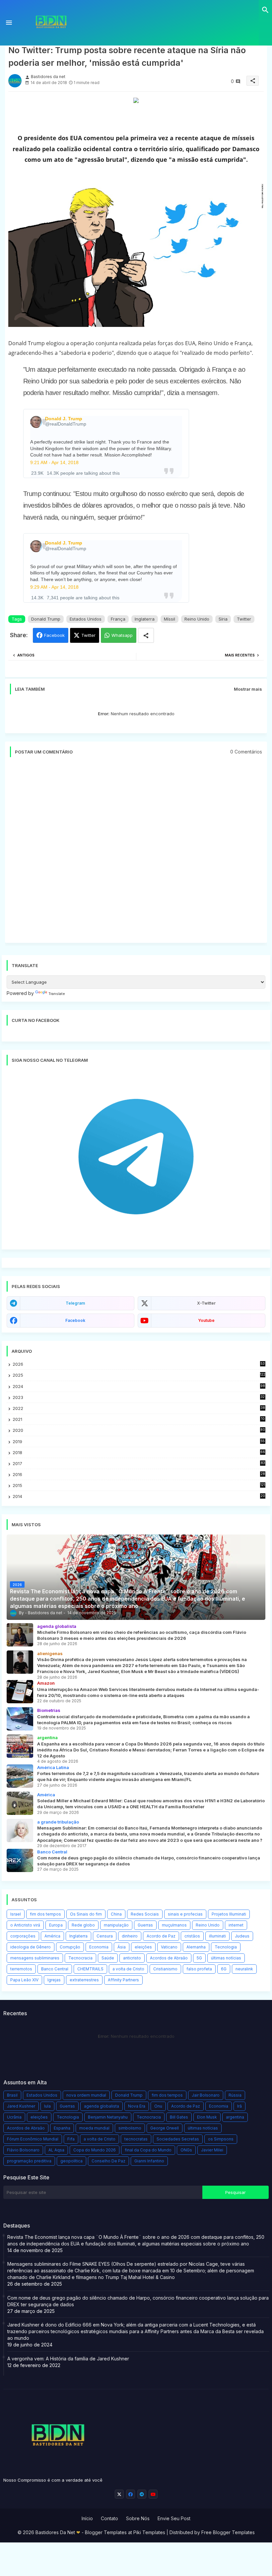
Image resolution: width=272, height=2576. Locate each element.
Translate (57, 994)
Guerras (145, 1925)
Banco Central (55, 1969)
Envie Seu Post (174, 2518)
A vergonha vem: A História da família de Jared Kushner (68, 2359)
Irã (239, 2106)
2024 (139, 1386)
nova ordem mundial (86, 2095)
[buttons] (119, 2494)
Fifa (71, 2139)
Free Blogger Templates (228, 2532)
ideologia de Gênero (31, 1947)
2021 (139, 1419)
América (52, 1936)
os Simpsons (221, 2139)
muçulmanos (174, 1925)
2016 (139, 1475)
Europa (56, 1925)
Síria (223, 619)
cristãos (192, 1936)
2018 (139, 1453)
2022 (139, 1408)
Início (87, 2518)
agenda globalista (102, 2106)
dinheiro (130, 1936)
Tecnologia (226, 1947)
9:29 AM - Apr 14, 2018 (54, 587)
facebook (75, 1320)
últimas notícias (226, 1958)
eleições (143, 1947)
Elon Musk (207, 2117)
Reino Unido (197, 619)
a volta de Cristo (128, 1969)
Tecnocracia (80, 1958)
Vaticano (169, 1947)
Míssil (170, 619)
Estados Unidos (86, 619)
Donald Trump (46, 619)
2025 (139, 1375)
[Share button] (146, 635)
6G (224, 1969)
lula (47, 2106)
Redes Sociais (145, 1914)
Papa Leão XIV (24, 1980)
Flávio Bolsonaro (23, 2150)
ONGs (186, 2150)
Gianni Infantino (149, 2161)
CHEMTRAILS (90, 1969)
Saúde (108, 1958)
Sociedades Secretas (178, 2139)
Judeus (242, 1936)
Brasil (12, 2095)
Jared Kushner (21, 2106)
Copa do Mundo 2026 (95, 2150)
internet (236, 1925)
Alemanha (196, 1947)
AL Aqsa (56, 2150)
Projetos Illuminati (229, 1914)
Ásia (122, 1947)
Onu (158, 2106)
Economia (99, 1947)
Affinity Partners (123, 1980)
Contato (109, 2518)
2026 (139, 1364)
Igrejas (54, 1980)
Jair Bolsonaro (206, 2095)
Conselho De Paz (108, 2161)
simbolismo (130, 2128)
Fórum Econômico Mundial (33, 2139)
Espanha (62, 2128)
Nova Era (137, 2106)
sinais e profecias (185, 1914)
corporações (23, 1936)
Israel (16, 1914)
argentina (235, 2117)
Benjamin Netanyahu (108, 2117)
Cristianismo (165, 1969)
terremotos (21, 1969)
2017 (139, 1464)
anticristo (132, 1958)
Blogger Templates (106, 2532)
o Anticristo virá (25, 1925)
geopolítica (71, 2161)
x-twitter (206, 1303)
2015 (139, 1486)
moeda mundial (94, 2128)
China (116, 1914)
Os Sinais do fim (86, 1914)
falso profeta (199, 1969)
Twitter (244, 619)
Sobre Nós (138, 2518)
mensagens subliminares (35, 1958)
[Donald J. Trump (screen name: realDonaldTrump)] (36, 422)
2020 (139, 1430)
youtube (206, 1320)
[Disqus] (136, 853)
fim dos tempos (45, 1914)
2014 (139, 1496)
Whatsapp (122, 635)
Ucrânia (14, 2117)
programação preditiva (29, 2161)
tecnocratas (136, 2139)
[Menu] (9, 23)
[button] (265, 10)
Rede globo (83, 1925)
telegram (75, 1303)
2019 (139, 1442)
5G (199, 1958)
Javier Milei (212, 2150)
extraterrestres (84, 1980)
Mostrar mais (248, 689)
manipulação (116, 1925)
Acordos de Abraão (169, 1958)
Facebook (54, 635)
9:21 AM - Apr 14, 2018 (54, 462)
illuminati (217, 1936)
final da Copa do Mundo (148, 2150)
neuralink (244, 1969)
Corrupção (70, 1947)
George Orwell (165, 2128)
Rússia (235, 2095)
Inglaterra (145, 619)
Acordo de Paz (161, 1936)
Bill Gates (179, 2117)
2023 (139, 1397)
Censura (105, 1936)
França (118, 619)
